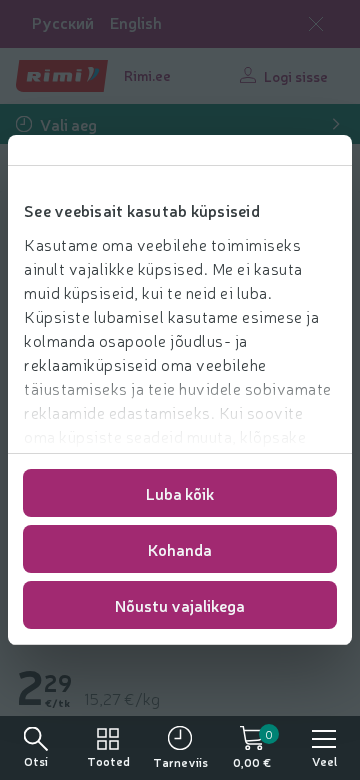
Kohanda (180, 549)
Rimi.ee (147, 75)
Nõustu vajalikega (180, 605)
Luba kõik (180, 493)
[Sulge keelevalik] (316, 24)
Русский (63, 22)
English (136, 22)
